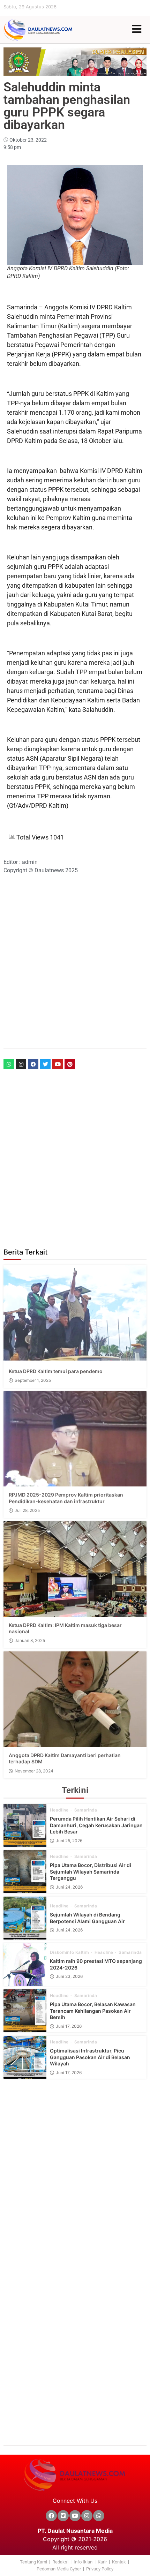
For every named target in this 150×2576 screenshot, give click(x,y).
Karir (102, 2562)
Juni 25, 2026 (69, 1841)
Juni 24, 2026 (69, 1887)
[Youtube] (58, 1064)
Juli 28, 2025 (27, 1511)
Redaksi (60, 2562)
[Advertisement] (75, 961)
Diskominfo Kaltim (70, 1952)
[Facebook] (33, 1064)
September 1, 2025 (33, 1380)
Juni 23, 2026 (69, 1976)
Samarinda (86, 1810)
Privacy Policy (100, 2569)
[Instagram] (21, 1064)
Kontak (119, 2562)
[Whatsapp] (9, 1064)
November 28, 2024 (34, 1771)
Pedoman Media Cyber (59, 2569)
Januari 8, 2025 (30, 1641)
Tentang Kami (33, 2562)
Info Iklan (83, 2562)
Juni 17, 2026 (69, 2026)
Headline (60, 1810)
